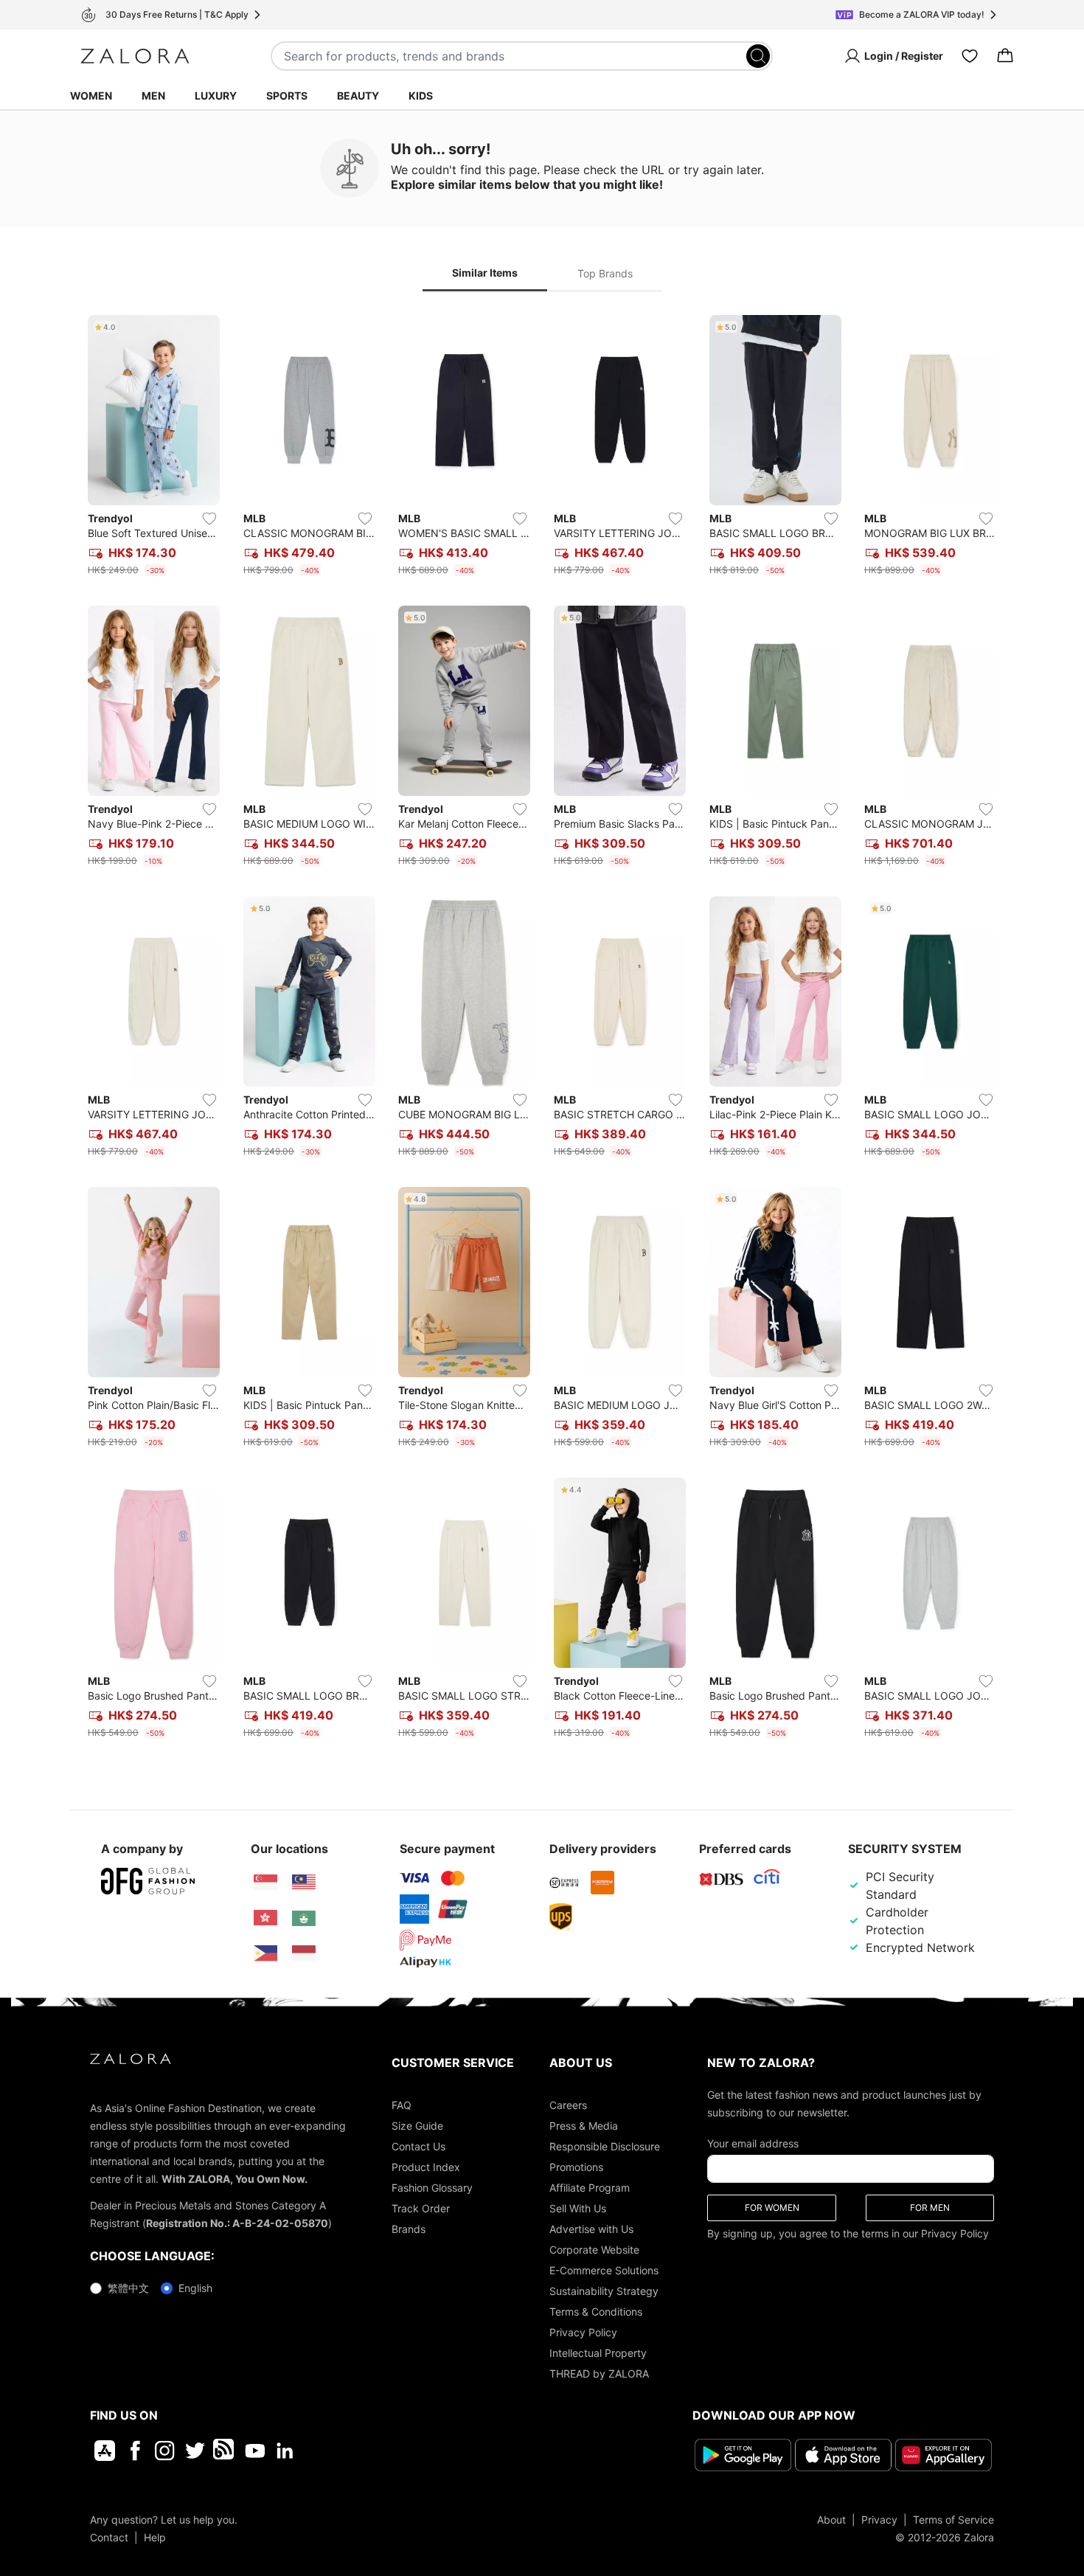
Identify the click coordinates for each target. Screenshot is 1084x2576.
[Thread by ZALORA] (225, 2451)
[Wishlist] (970, 56)
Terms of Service (953, 2520)
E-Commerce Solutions (604, 2270)
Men (153, 96)
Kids (421, 96)
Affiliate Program (590, 2188)
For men (930, 2208)
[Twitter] (195, 2451)
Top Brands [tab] (605, 273)
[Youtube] (255, 2451)
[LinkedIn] (285, 2451)
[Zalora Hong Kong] (265, 1918)
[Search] (758, 56)
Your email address (753, 2143)
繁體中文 (128, 2288)
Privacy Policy (583, 2332)
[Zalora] (135, 56)
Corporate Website (594, 2250)
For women (772, 2208)
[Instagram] (165, 2451)
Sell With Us (578, 2208)
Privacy (879, 2520)
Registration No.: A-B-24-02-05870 (237, 2223)
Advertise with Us (591, 2229)
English (195, 2288)
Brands (409, 2229)
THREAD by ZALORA (599, 2374)
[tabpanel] (542, 1030)
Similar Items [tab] (485, 273)
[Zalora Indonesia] (304, 1953)
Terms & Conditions (596, 2312)
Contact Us (418, 2146)
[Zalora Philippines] (265, 1953)
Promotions (576, 2167)
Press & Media (584, 2126)
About (831, 2520)
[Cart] (1005, 56)
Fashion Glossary (432, 2188)
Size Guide (417, 2126)
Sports (287, 96)
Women (91, 96)
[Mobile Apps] (105, 2451)
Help (155, 2537)
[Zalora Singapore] (265, 1883)
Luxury (216, 96)
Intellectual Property (598, 2353)
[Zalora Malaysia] (304, 1883)
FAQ (402, 2105)
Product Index (426, 2167)
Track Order (421, 2208)
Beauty (358, 96)
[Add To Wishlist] (209, 519)
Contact (109, 2537)
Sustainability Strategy (604, 2291)
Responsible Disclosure (605, 2146)
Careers (568, 2105)
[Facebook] (135, 2451)
